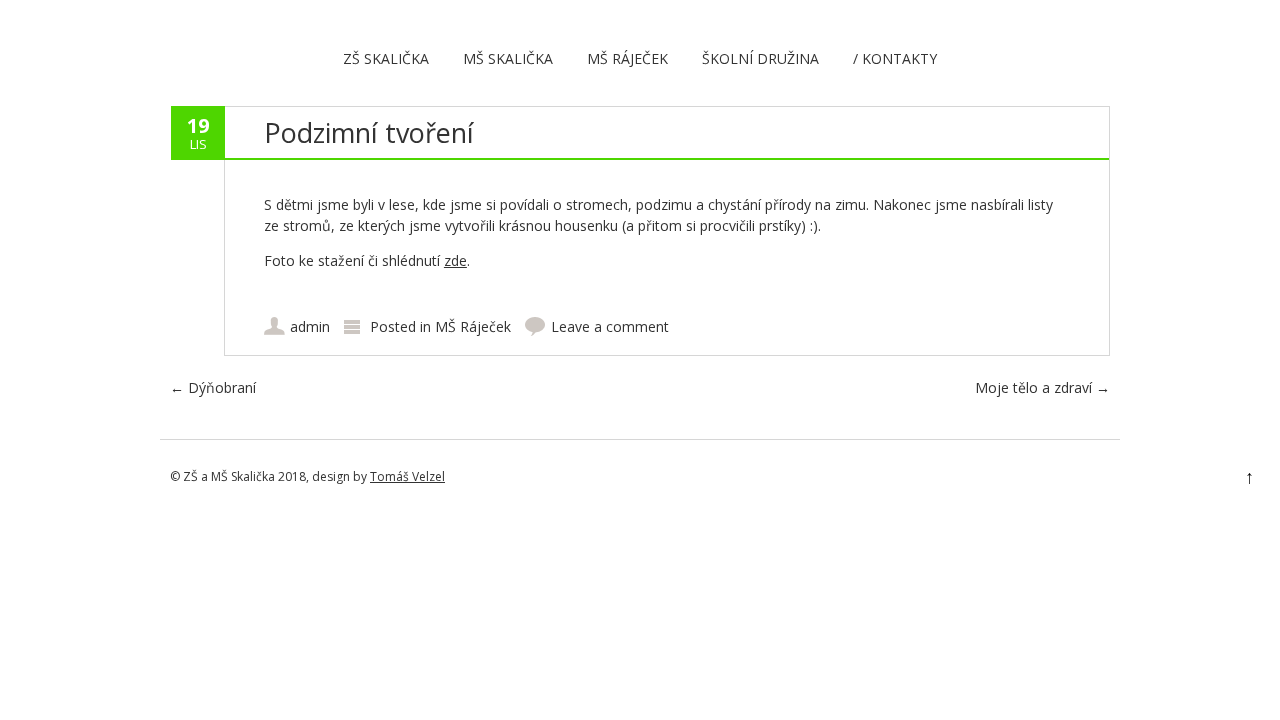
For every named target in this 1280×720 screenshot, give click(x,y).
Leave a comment (610, 326)
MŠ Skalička (508, 58)
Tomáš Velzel (407, 476)
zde (455, 260)
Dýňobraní (213, 387)
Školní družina (760, 58)
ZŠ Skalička (386, 58)
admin (310, 326)
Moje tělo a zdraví (1042, 387)
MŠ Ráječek (627, 58)
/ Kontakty (895, 58)
